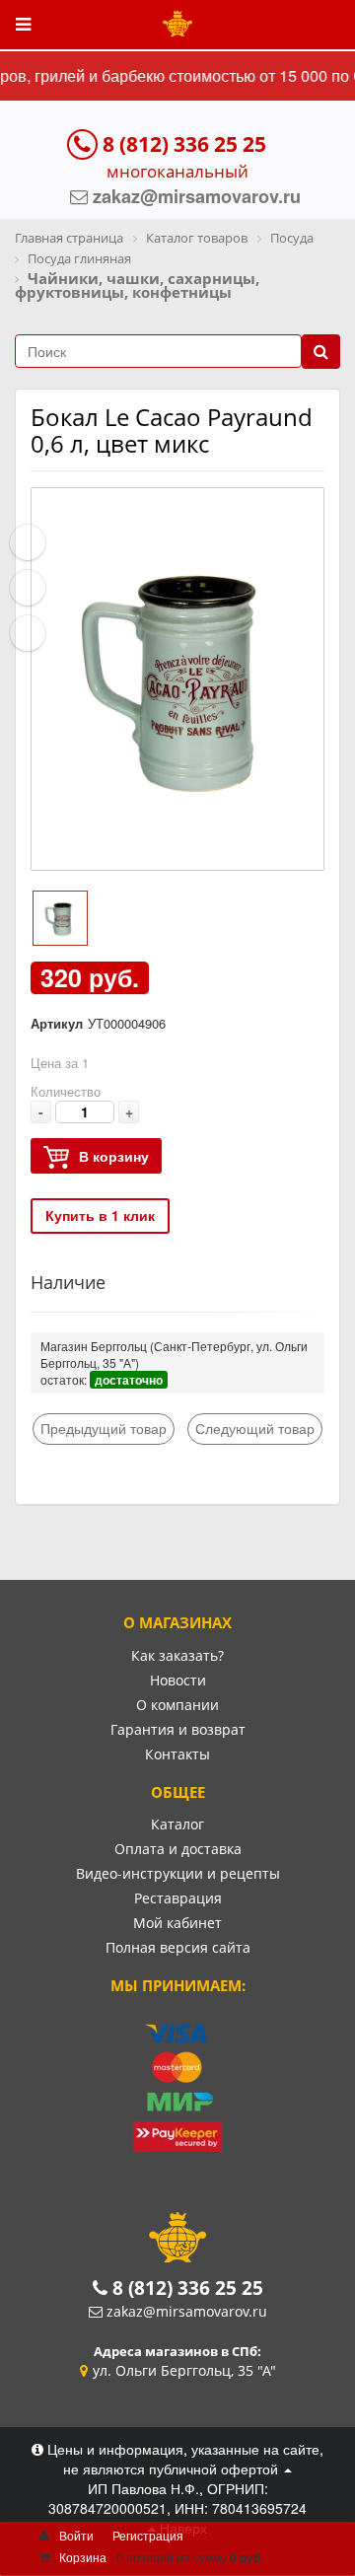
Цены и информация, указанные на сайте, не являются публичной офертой (183, 2459)
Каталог (177, 1824)
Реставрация (178, 1898)
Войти (76, 2535)
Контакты (177, 1754)
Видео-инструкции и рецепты (178, 1873)
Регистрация (148, 2535)
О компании (177, 1705)
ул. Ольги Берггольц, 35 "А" (184, 2370)
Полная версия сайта (178, 1947)
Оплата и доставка (178, 1849)
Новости (178, 1680)
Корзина (83, 2557)
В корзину (114, 1156)
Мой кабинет (177, 1923)
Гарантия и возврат (178, 1729)
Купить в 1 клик (100, 1215)
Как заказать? (177, 1655)
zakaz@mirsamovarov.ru (187, 2311)
